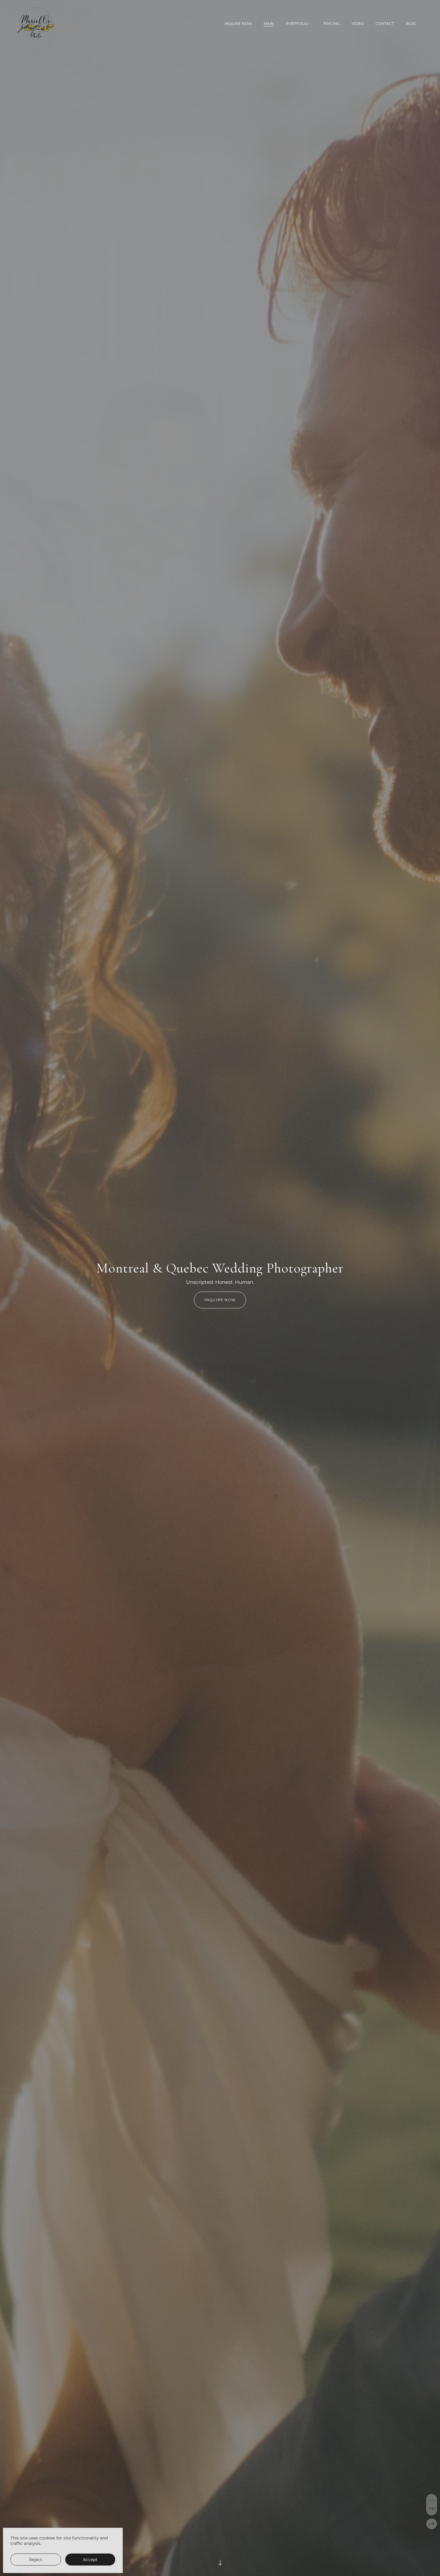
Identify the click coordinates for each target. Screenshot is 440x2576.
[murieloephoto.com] (36, 24)
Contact (385, 24)
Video (358, 24)
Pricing (332, 24)
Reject (36, 2560)
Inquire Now (238, 24)
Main (269, 24)
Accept (90, 2560)
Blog (411, 24)
